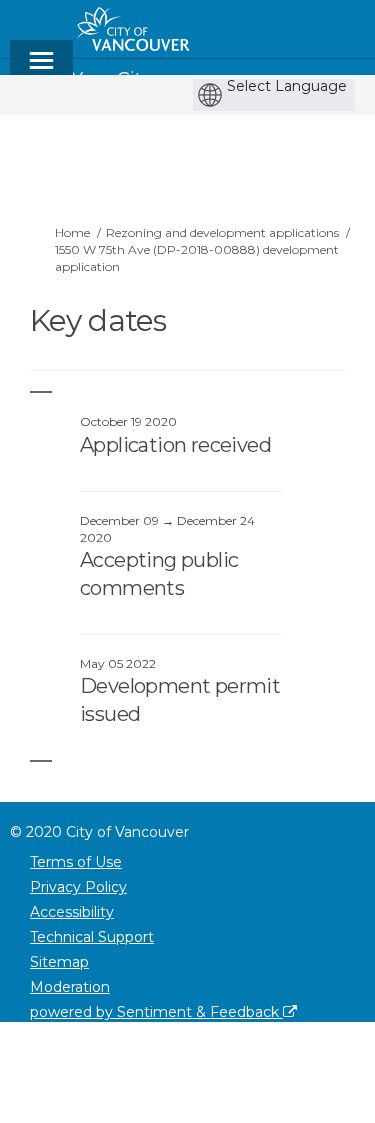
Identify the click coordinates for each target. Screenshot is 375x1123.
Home (72, 232)
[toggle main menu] (41, 69)
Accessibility (72, 912)
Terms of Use (76, 862)
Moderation (70, 987)
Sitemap (59, 962)
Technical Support (92, 937)
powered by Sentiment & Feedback (156, 1012)
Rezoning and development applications (222, 232)
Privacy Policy (78, 887)
